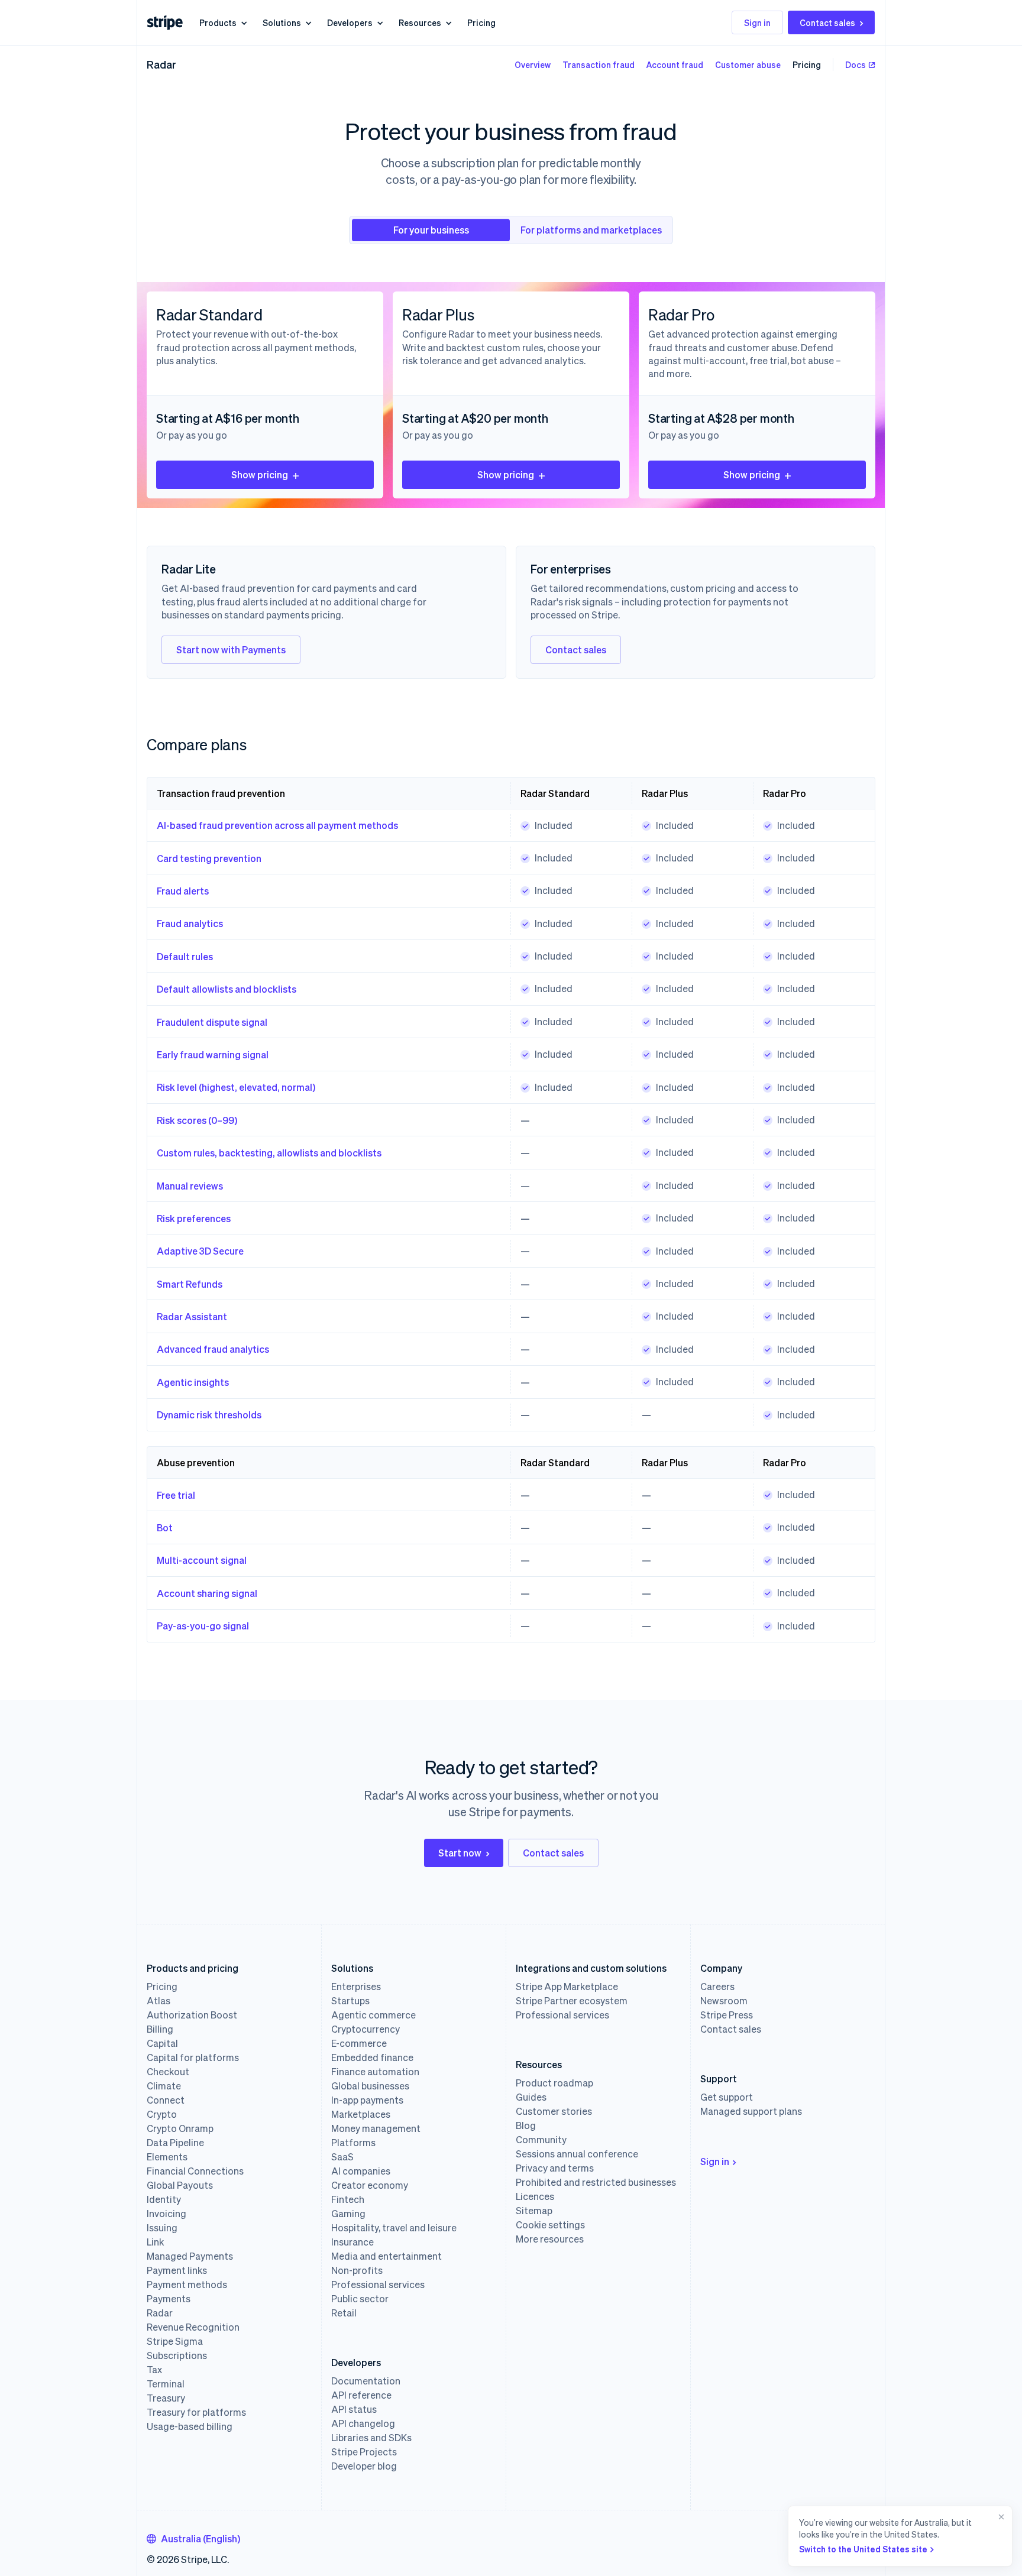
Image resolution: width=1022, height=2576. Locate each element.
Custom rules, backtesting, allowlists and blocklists (269, 1153)
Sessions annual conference (577, 2154)
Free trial (176, 1495)
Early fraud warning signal (213, 1054)
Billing (160, 2029)
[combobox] (193, 2539)
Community (541, 2140)
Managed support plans (751, 2111)
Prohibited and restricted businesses (596, 2182)
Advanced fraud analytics (213, 1349)
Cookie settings (550, 2225)
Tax (154, 2370)
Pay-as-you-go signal (203, 1626)
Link (155, 2242)
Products (218, 22)
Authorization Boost (192, 2015)
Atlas (159, 2001)
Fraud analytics (190, 923)
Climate (164, 2086)
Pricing (481, 22)
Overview (533, 64)
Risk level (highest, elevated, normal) (236, 1087)
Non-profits (357, 2270)
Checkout (168, 2072)
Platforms (353, 2143)
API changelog (363, 2423)
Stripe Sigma (175, 2341)
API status (354, 2409)
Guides (531, 2097)
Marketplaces (361, 2114)
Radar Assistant (192, 1316)
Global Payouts (180, 2185)
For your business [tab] (431, 230)
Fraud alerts (183, 891)
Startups (350, 2001)
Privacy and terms (555, 2168)
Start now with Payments (231, 649)
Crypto (162, 2114)
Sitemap (534, 2211)
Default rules (185, 956)
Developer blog (364, 2466)
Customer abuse (748, 64)
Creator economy (370, 2185)
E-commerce (359, 2043)
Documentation (366, 2381)
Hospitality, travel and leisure (394, 2228)
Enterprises (356, 1987)
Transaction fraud (599, 64)
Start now (460, 1853)
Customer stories (554, 2111)
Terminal (166, 2384)
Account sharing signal (207, 1593)
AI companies (361, 2171)
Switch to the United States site (863, 2549)
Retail (344, 2313)
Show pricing (260, 474)
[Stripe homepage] (165, 23)
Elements (167, 2157)
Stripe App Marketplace (567, 1987)
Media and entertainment (387, 2256)
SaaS (342, 2157)
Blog (526, 2125)
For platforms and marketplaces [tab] (591, 230)
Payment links (177, 2270)
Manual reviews (190, 1186)
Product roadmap (554, 2083)
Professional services (378, 2285)
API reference (361, 2395)
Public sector (360, 2299)
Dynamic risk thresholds (209, 1415)
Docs (856, 64)
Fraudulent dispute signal (212, 1022)
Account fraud (675, 64)
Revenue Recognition (193, 2327)
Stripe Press (727, 2015)
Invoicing (166, 2214)
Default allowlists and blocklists (227, 989)
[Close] (999, 2536)
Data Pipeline (175, 2143)
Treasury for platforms (196, 2412)
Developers (350, 22)
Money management (376, 2128)
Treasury (166, 2398)
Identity (164, 2199)
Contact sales (827, 22)
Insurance (352, 2242)
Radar (161, 64)
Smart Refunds (190, 1284)
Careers (717, 1987)
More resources (550, 2239)
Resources (420, 22)
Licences (535, 2196)
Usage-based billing (190, 2426)
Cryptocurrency (366, 2029)
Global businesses (370, 2086)
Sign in (757, 22)
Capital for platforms (193, 2057)
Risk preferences (194, 1218)
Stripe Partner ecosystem (572, 2001)
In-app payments (367, 2100)
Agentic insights (193, 1382)
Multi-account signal (202, 1560)
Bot (165, 1527)
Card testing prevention (209, 858)
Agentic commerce (373, 2015)
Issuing (162, 2228)
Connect (166, 2100)
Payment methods (187, 2285)
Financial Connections (195, 2171)
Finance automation (375, 2072)
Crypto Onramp (180, 2128)
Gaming (348, 2214)
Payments (169, 2299)
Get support (727, 2097)
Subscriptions (177, 2355)
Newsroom (724, 2001)
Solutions (282, 22)
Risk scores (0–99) (197, 1120)
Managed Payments (190, 2256)
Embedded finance (372, 2057)
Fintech (348, 2199)
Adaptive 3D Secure (200, 1251)
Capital (162, 2043)
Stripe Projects (364, 2452)
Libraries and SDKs (371, 2438)
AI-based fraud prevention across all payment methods (277, 825)
